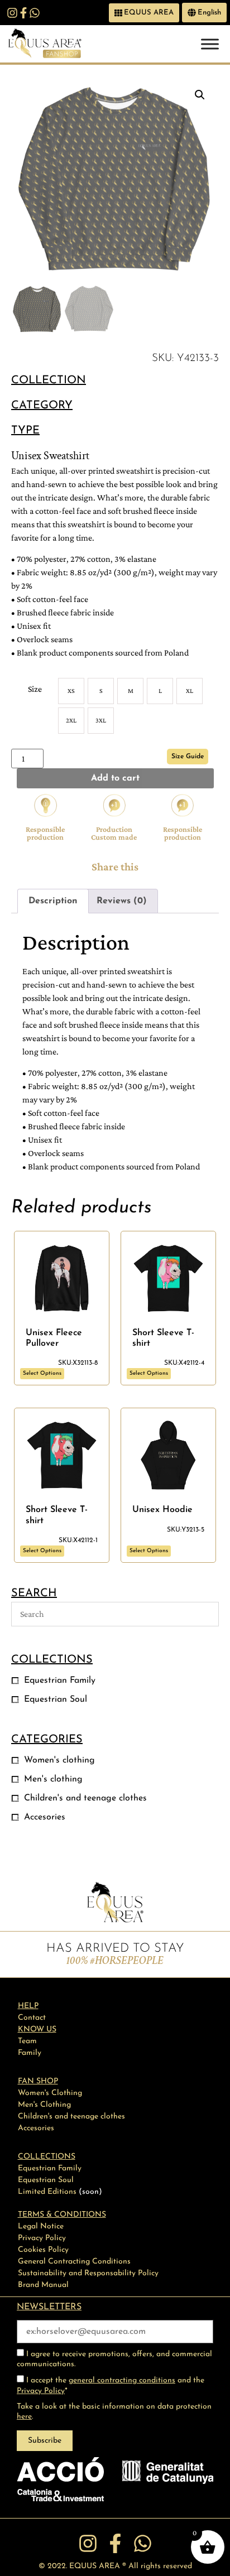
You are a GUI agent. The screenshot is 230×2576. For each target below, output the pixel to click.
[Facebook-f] (23, 13)
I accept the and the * (111, 2385)
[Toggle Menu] (210, 44)
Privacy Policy (41, 2391)
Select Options (42, 1373)
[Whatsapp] (35, 13)
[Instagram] (12, 13)
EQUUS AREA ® (98, 2566)
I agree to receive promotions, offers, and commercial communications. (114, 2359)
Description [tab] (53, 901)
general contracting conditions (122, 2380)
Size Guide (188, 757)
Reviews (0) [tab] (122, 901)
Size (35, 689)
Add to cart (115, 778)
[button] (200, 95)
